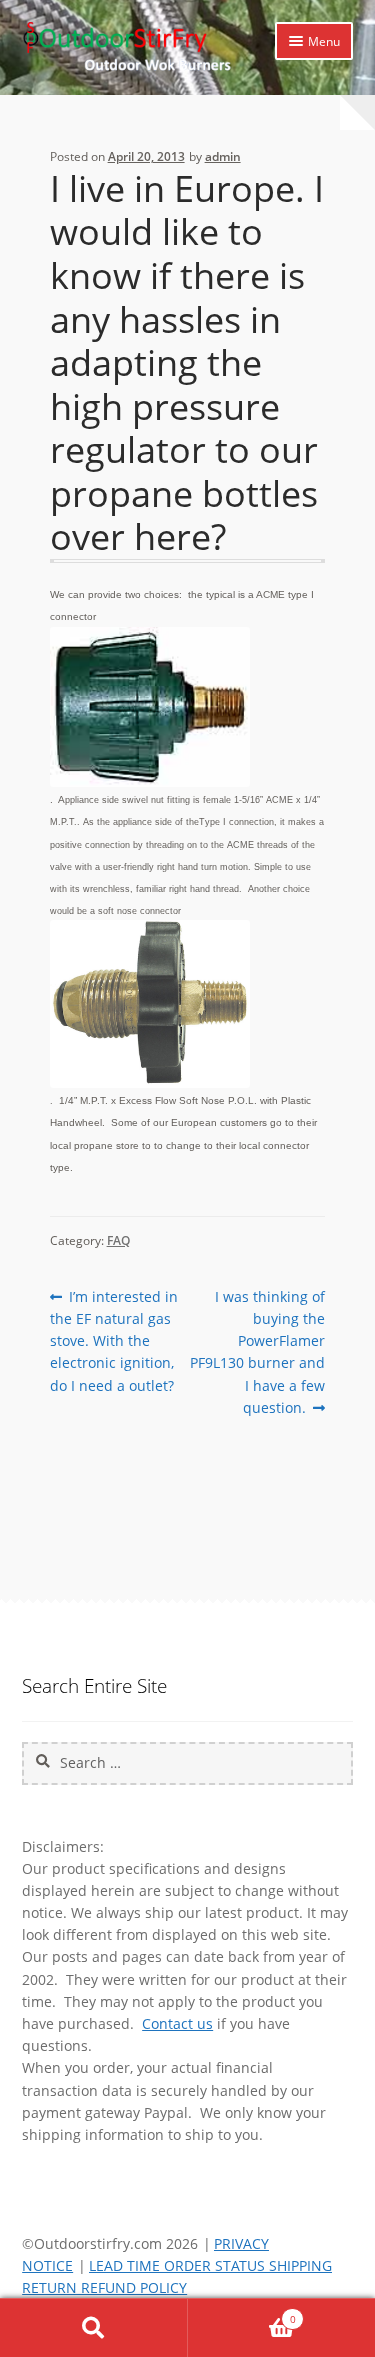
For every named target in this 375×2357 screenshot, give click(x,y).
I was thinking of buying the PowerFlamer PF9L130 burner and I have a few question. (257, 1351)
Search (94, 2328)
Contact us (177, 2023)
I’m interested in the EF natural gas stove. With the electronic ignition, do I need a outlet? (114, 1340)
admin (223, 156)
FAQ (118, 1240)
